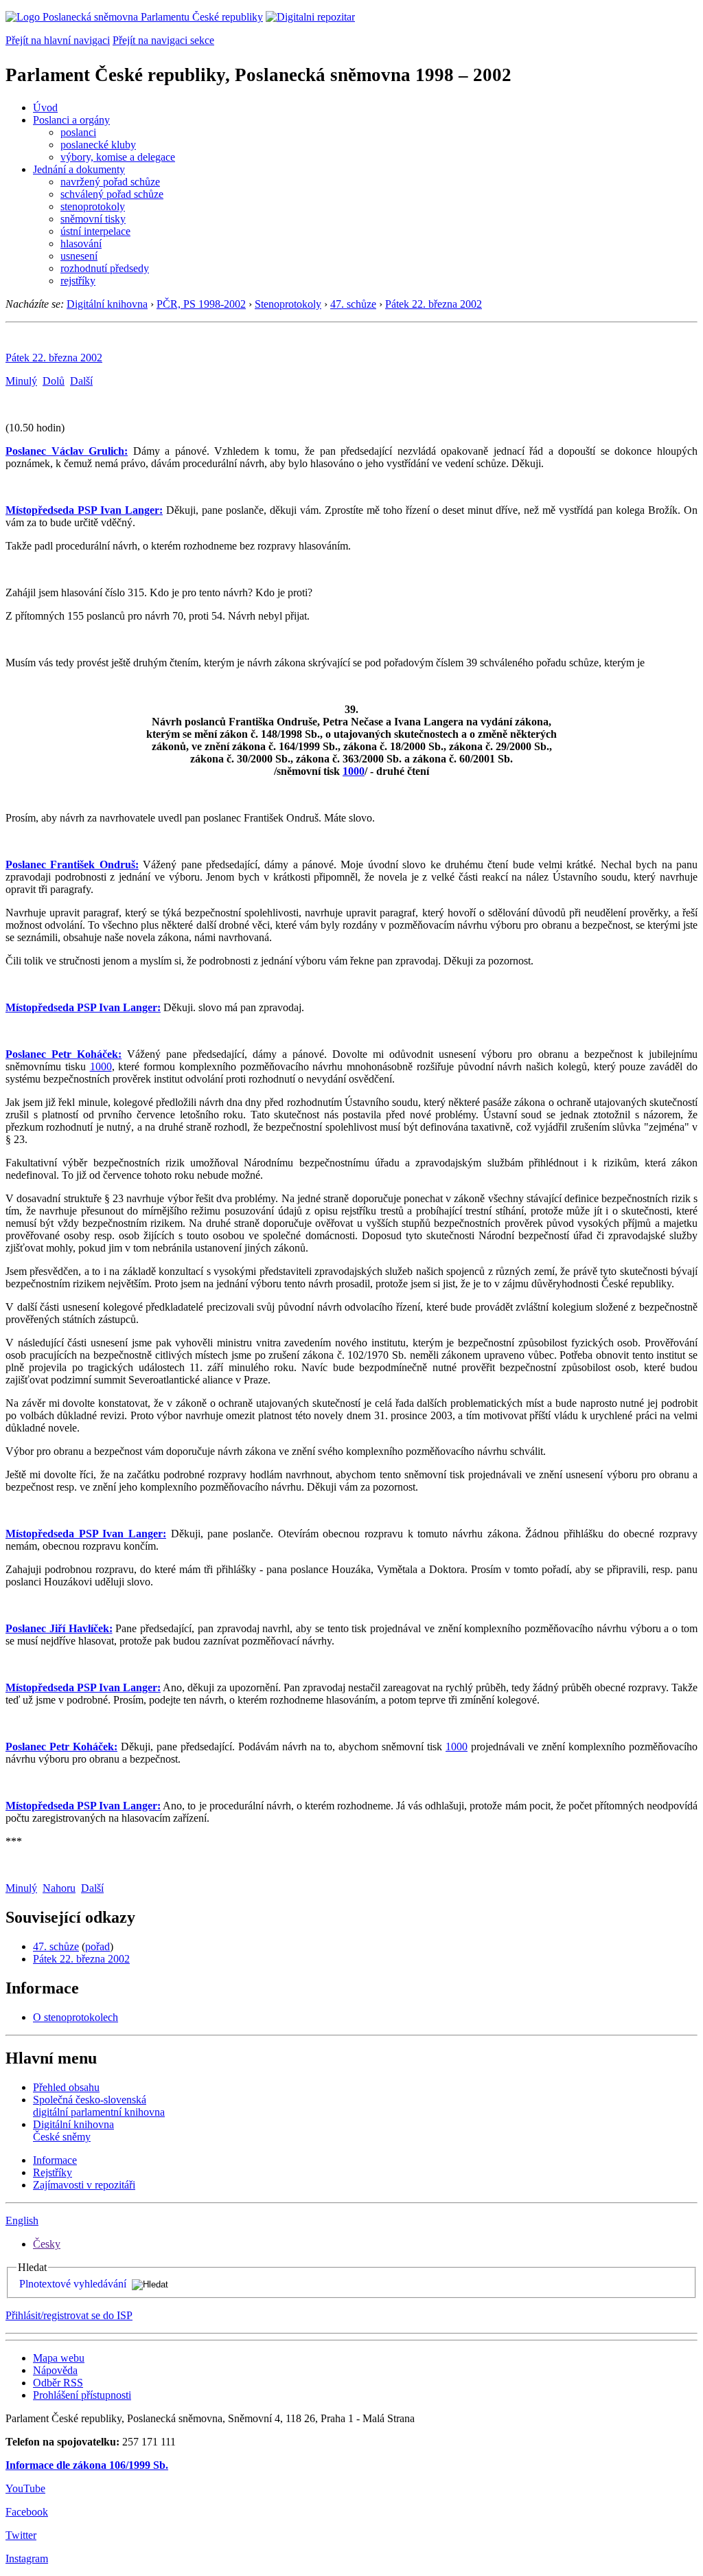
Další (81, 381)
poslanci (78, 132)
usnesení (79, 256)
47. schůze (353, 304)
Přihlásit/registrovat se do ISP (69, 2315)
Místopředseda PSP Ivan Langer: (84, 510)
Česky (47, 2244)
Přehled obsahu (66, 2087)
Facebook (27, 2512)
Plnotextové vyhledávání (73, 2284)
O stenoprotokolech (76, 2017)
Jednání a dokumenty (79, 169)
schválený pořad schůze (112, 194)
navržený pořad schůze (110, 182)
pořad (97, 1946)
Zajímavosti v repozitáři (84, 2185)
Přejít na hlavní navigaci (58, 40)
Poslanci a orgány (71, 120)
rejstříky (78, 281)
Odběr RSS (58, 2383)
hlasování (81, 244)
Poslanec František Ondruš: (72, 865)
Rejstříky (53, 2172)
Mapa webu (59, 2358)
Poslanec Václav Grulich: (67, 451)
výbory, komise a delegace (118, 157)
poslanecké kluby (98, 145)
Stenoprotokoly (288, 304)
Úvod (45, 108)
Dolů (54, 381)
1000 (354, 771)
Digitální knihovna (107, 304)
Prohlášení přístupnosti (82, 2395)
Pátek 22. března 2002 (434, 304)
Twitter (21, 2535)
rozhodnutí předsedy (105, 268)
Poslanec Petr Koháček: (64, 1054)
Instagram (27, 2558)
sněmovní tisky (93, 219)
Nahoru (59, 1888)
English (22, 2221)
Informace (55, 2160)
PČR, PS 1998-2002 (201, 304)
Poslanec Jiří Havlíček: (59, 1628)
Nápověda (55, 2370)
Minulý (21, 381)
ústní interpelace (95, 231)
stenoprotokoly (93, 206)
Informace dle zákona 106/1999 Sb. (87, 2465)
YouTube (25, 2488)
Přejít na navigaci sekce (163, 40)
